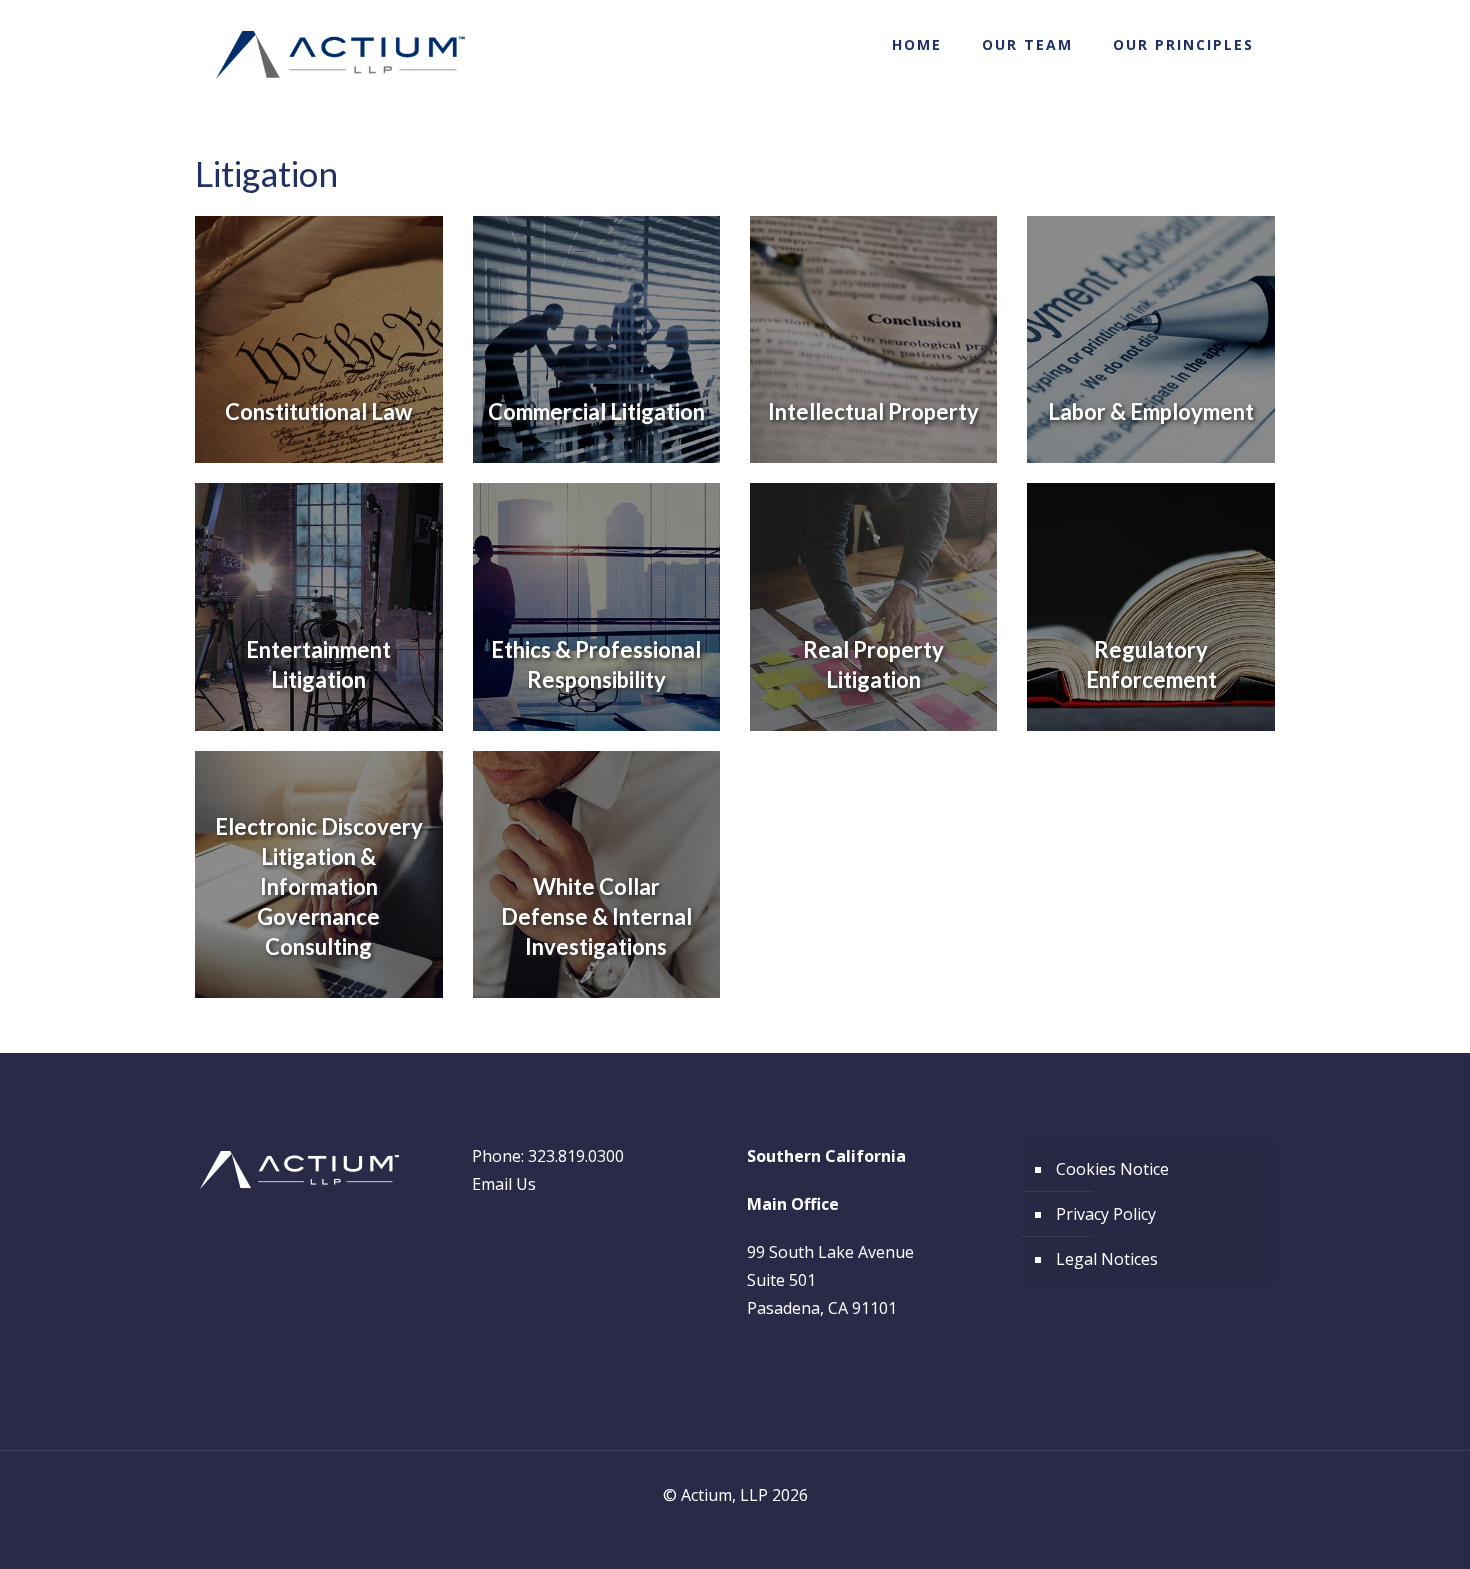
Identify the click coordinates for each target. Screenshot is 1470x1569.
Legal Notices (1107, 1259)
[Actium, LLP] (341, 55)
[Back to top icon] (1374, 1528)
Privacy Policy (1106, 1214)
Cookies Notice (1112, 1169)
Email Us (504, 1184)
